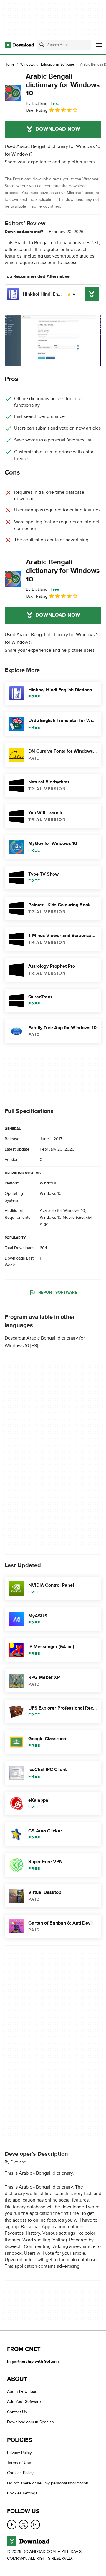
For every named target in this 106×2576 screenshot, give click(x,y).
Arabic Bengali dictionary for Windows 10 (63, 85)
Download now (58, 129)
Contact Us (17, 2412)
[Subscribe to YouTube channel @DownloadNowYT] (35, 2524)
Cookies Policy (20, 2473)
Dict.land (18, 2162)
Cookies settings (22, 2493)
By (37, 104)
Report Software (58, 1292)
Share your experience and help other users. (50, 162)
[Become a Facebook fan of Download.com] (12, 2524)
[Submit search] (42, 45)
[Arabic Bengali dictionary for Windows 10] (13, 93)
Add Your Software (24, 2402)
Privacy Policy (19, 2452)
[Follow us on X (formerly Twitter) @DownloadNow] (24, 2524)
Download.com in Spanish (30, 2422)
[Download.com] (19, 45)
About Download (22, 2392)
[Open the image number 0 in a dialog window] (50, 340)
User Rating (37, 110)
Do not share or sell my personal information (48, 2483)
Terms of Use (19, 2463)
